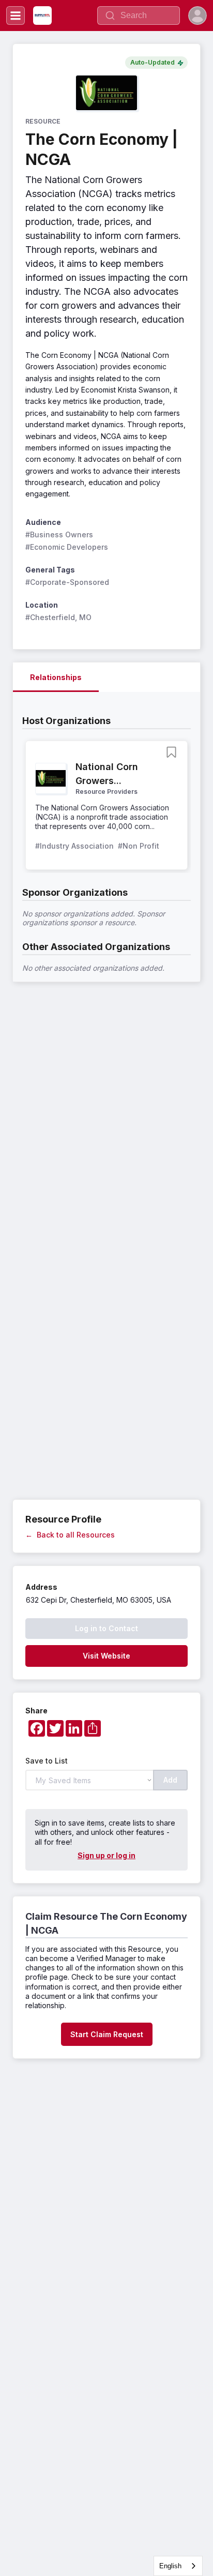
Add (170, 1780)
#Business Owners (59, 534)
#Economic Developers (67, 547)
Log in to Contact (106, 1628)
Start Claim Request (107, 2034)
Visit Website (106, 1656)
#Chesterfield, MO (58, 617)
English (170, 2566)
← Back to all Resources (70, 1535)
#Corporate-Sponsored (67, 582)
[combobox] (178, 2566)
